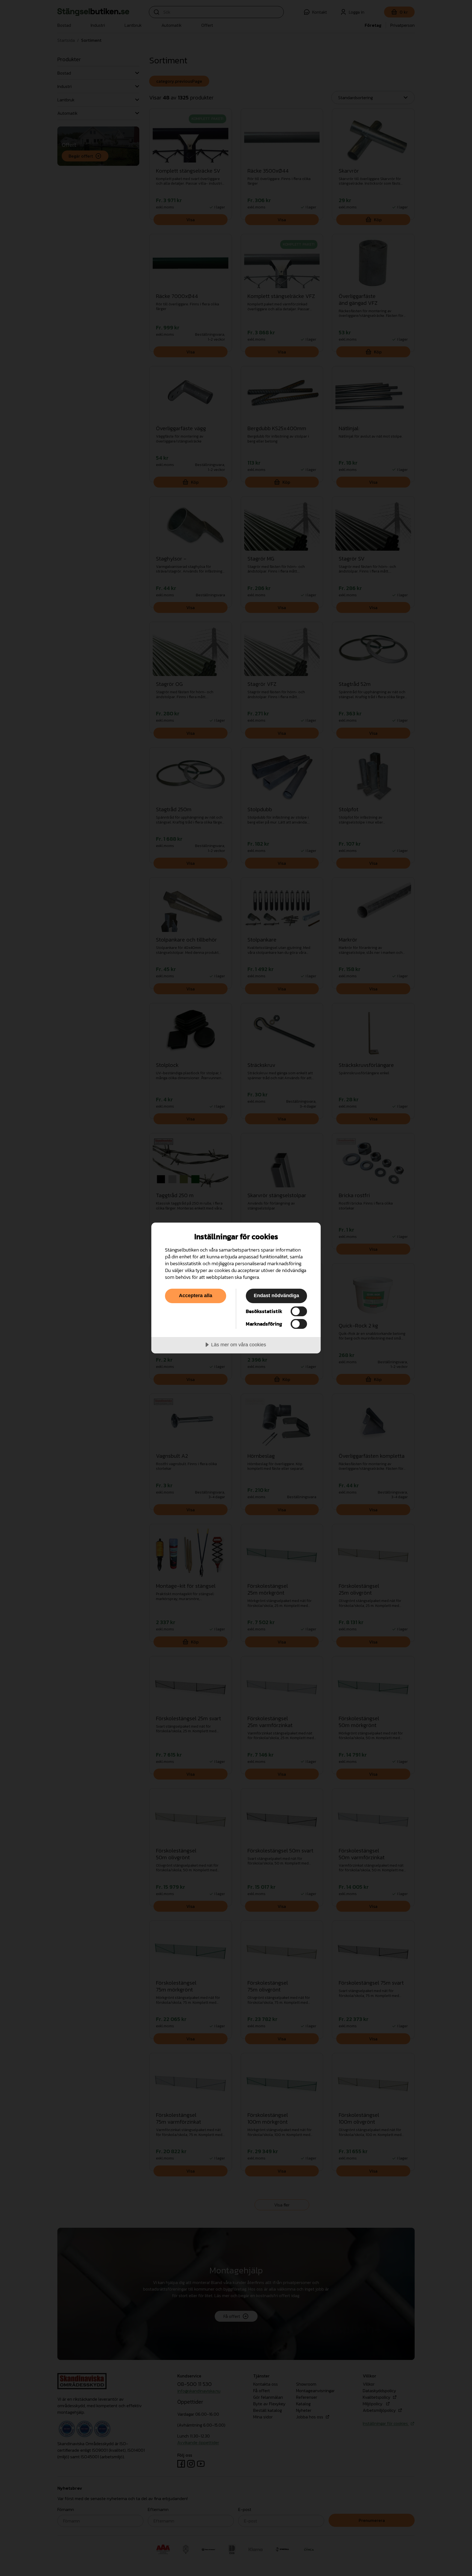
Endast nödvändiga (276, 1296)
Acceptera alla (196, 1296)
